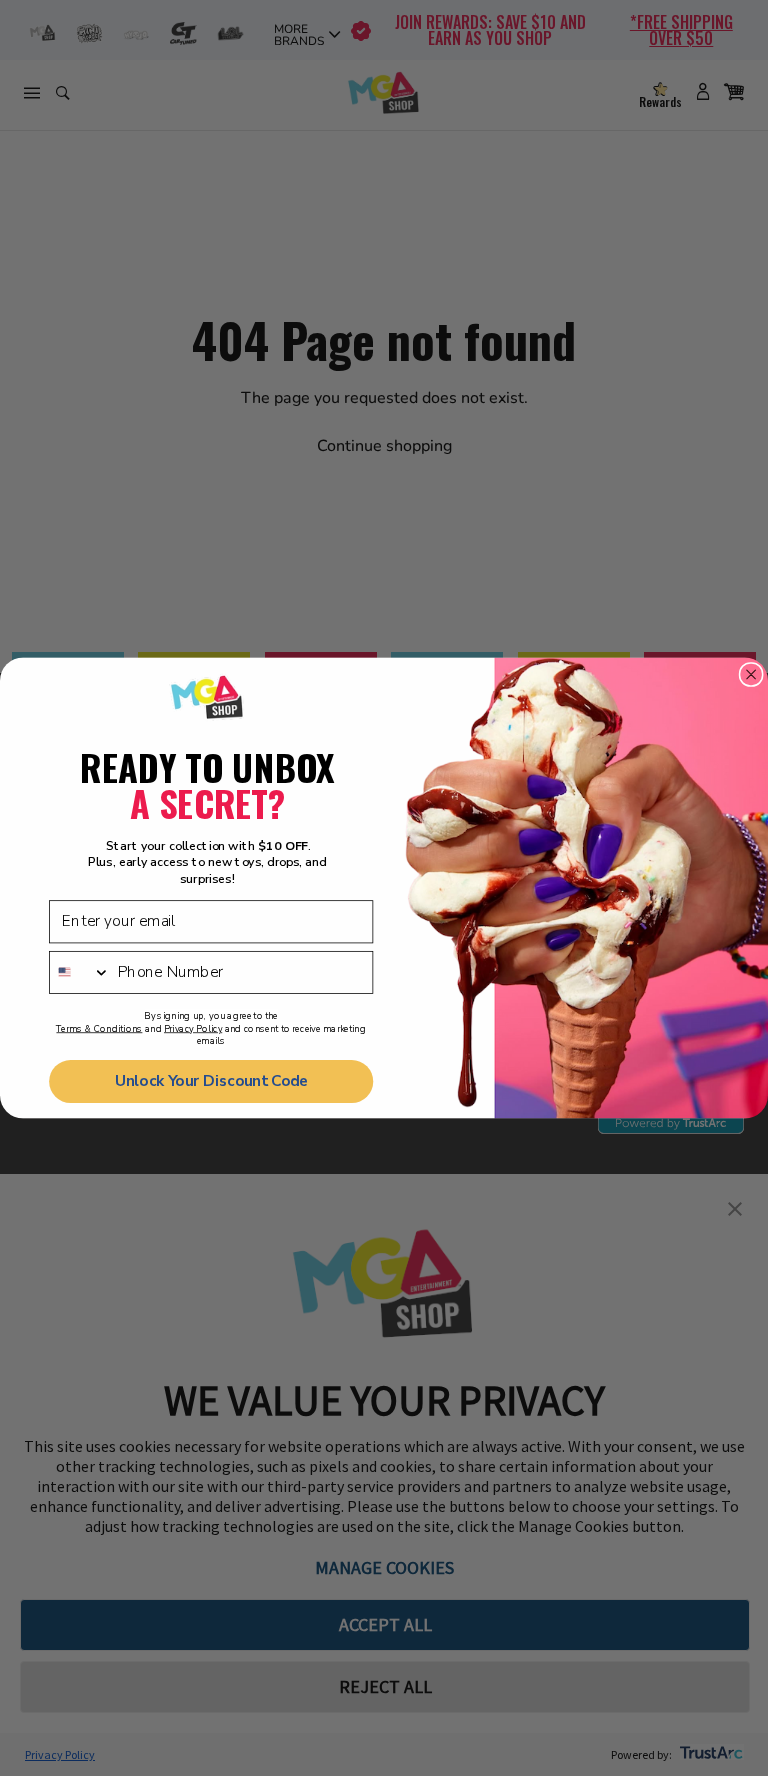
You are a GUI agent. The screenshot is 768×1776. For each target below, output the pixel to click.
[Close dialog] (751, 675)
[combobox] (80, 972)
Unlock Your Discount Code (211, 1081)
